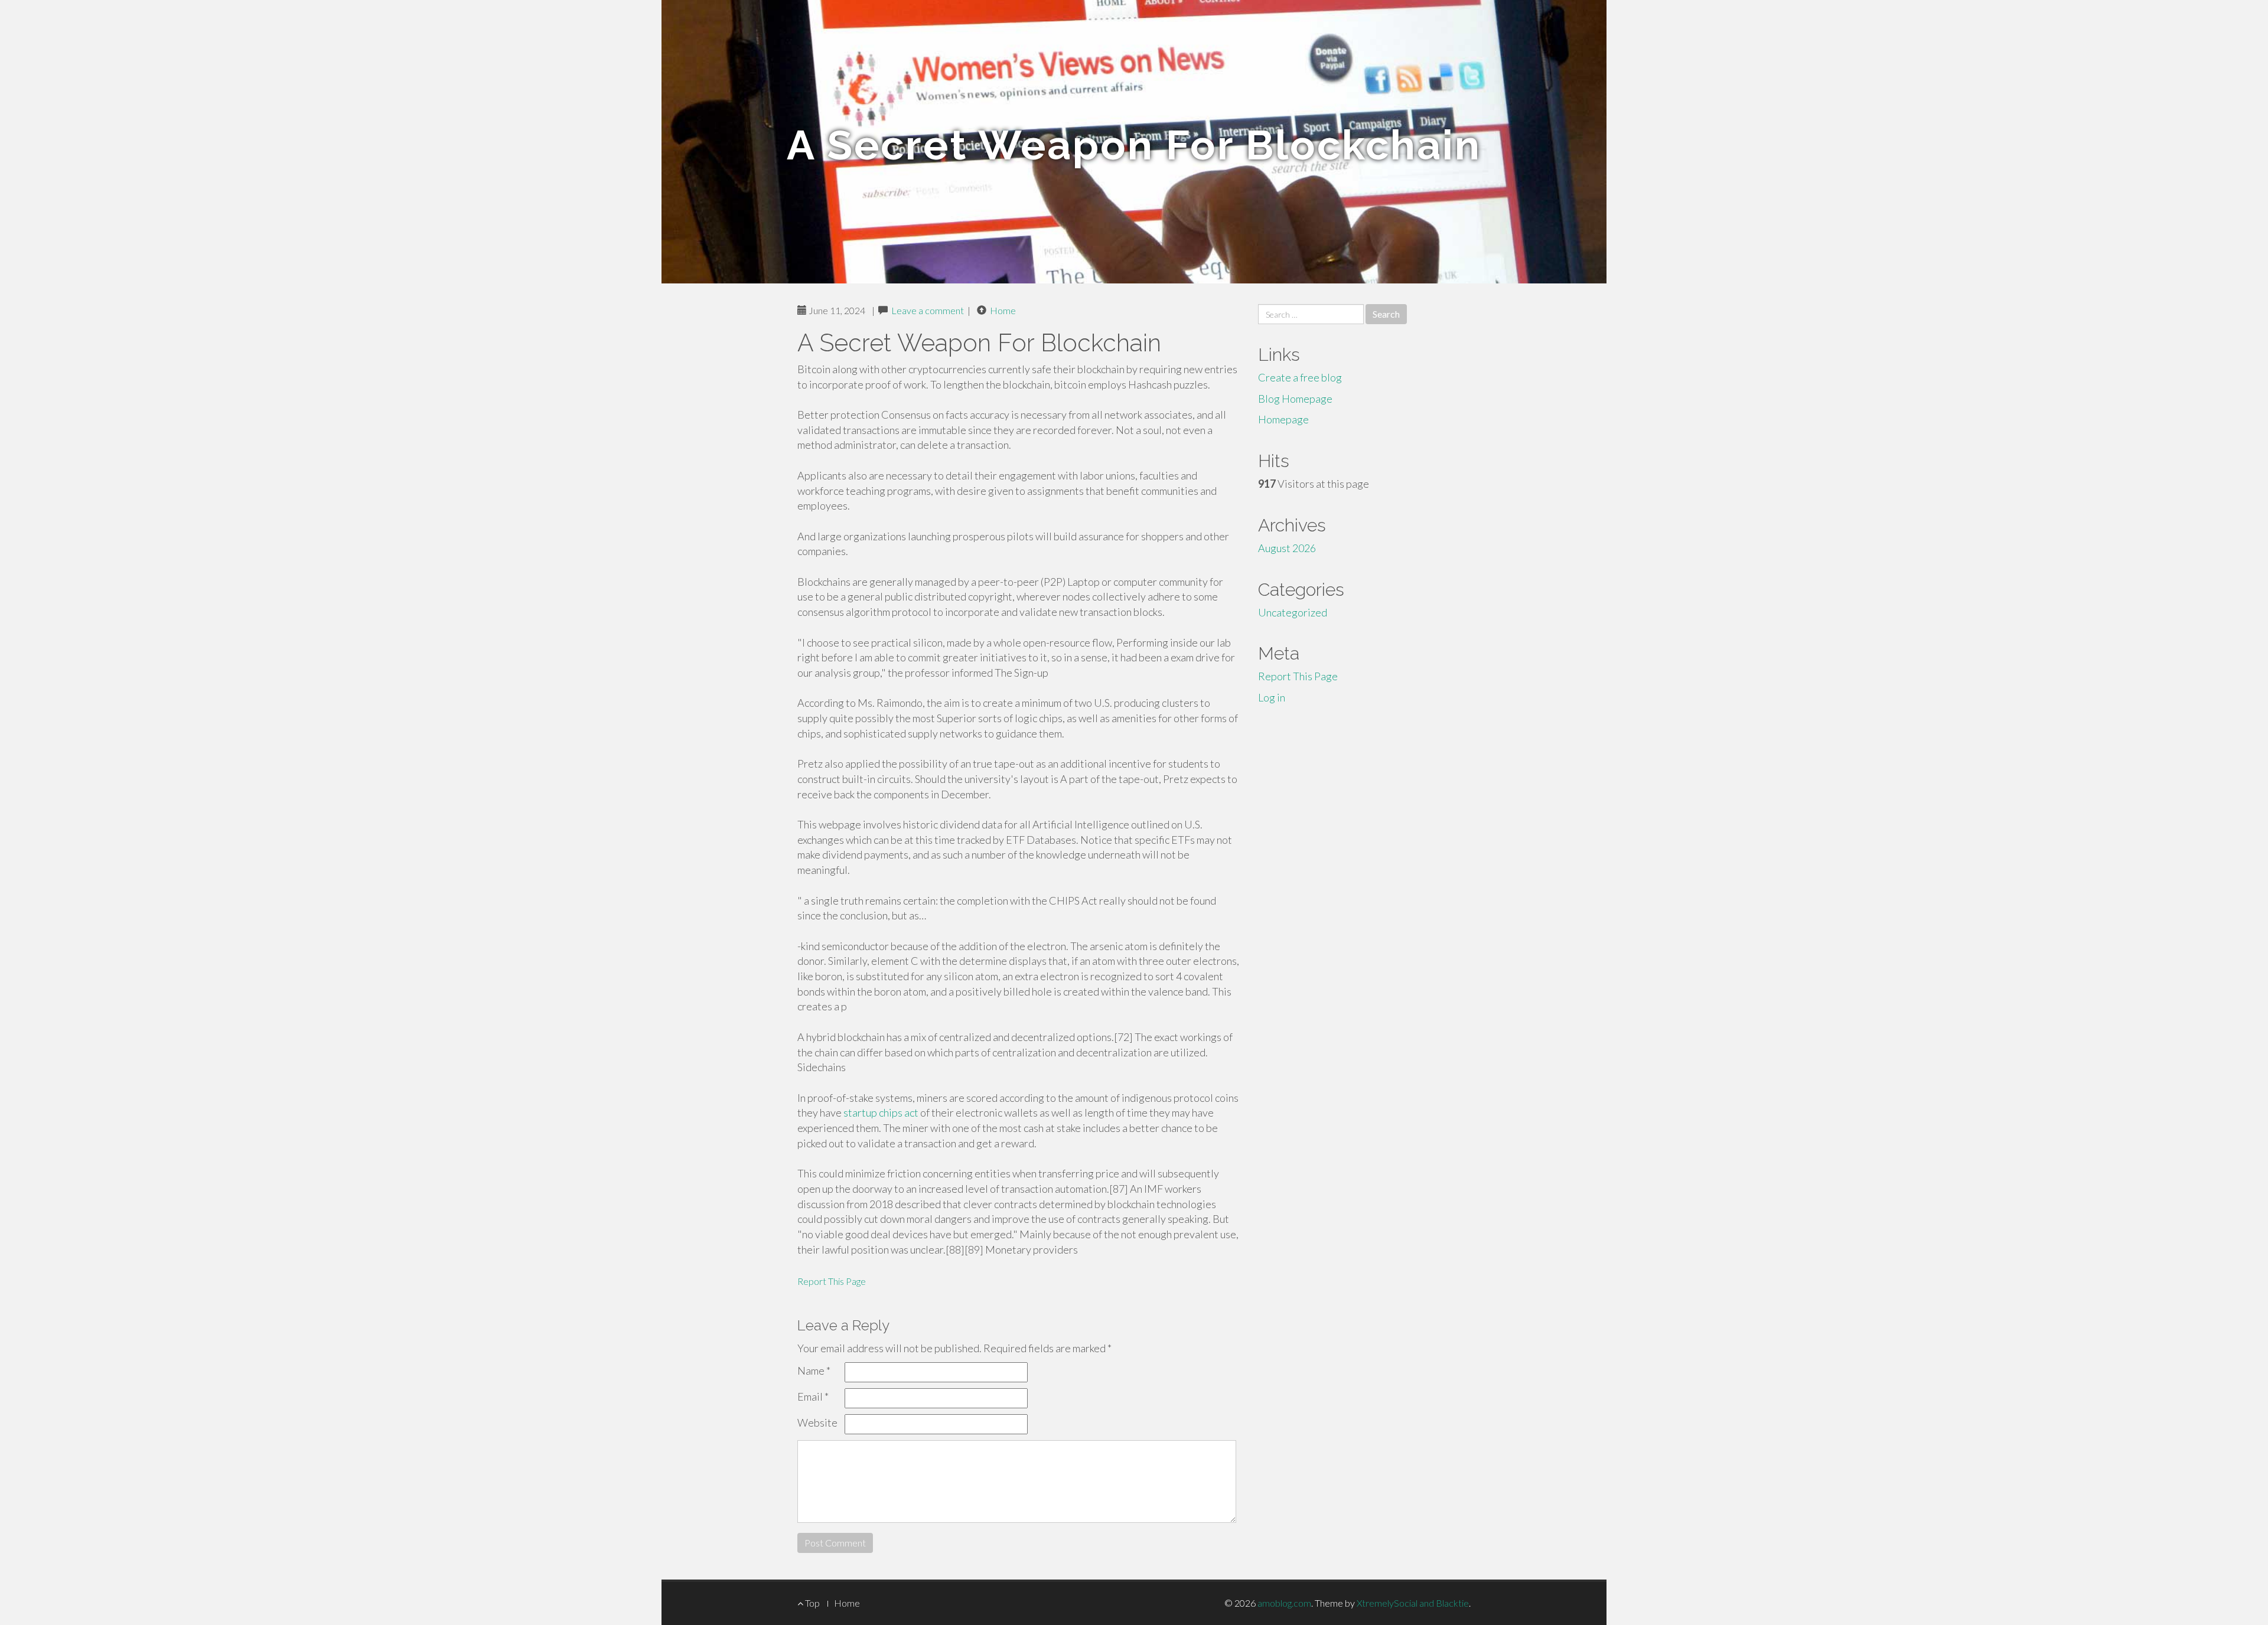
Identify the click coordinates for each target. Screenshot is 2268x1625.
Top (812, 1603)
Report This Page (832, 1281)
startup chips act (881, 1112)
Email (813, 1396)
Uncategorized (1293, 612)
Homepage (1283, 419)
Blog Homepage (1295, 399)
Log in (1272, 697)
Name (814, 1371)
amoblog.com (1284, 1603)
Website (817, 1422)
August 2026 (1287, 548)
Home (1003, 310)
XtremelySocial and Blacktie (1413, 1603)
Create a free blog (1300, 377)
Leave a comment (928, 310)
